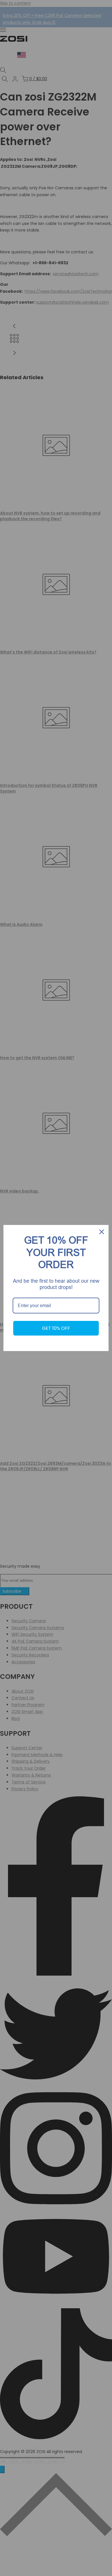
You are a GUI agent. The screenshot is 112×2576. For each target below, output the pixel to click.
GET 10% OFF (56, 1328)
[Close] (102, 1232)
